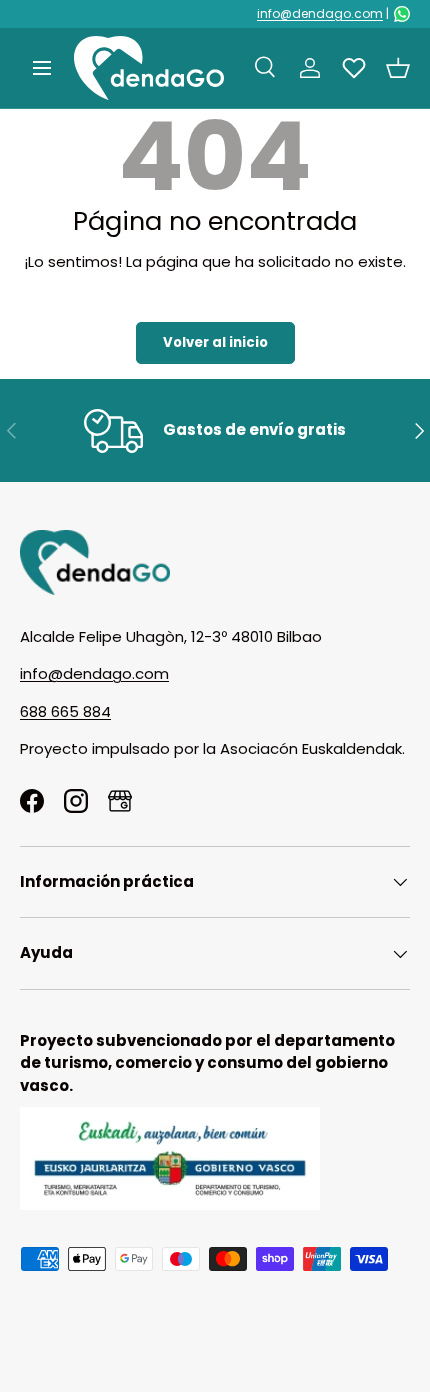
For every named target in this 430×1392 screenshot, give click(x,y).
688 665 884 (65, 711)
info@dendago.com (320, 13)
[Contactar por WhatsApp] (402, 14)
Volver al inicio (215, 342)
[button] (398, 68)
